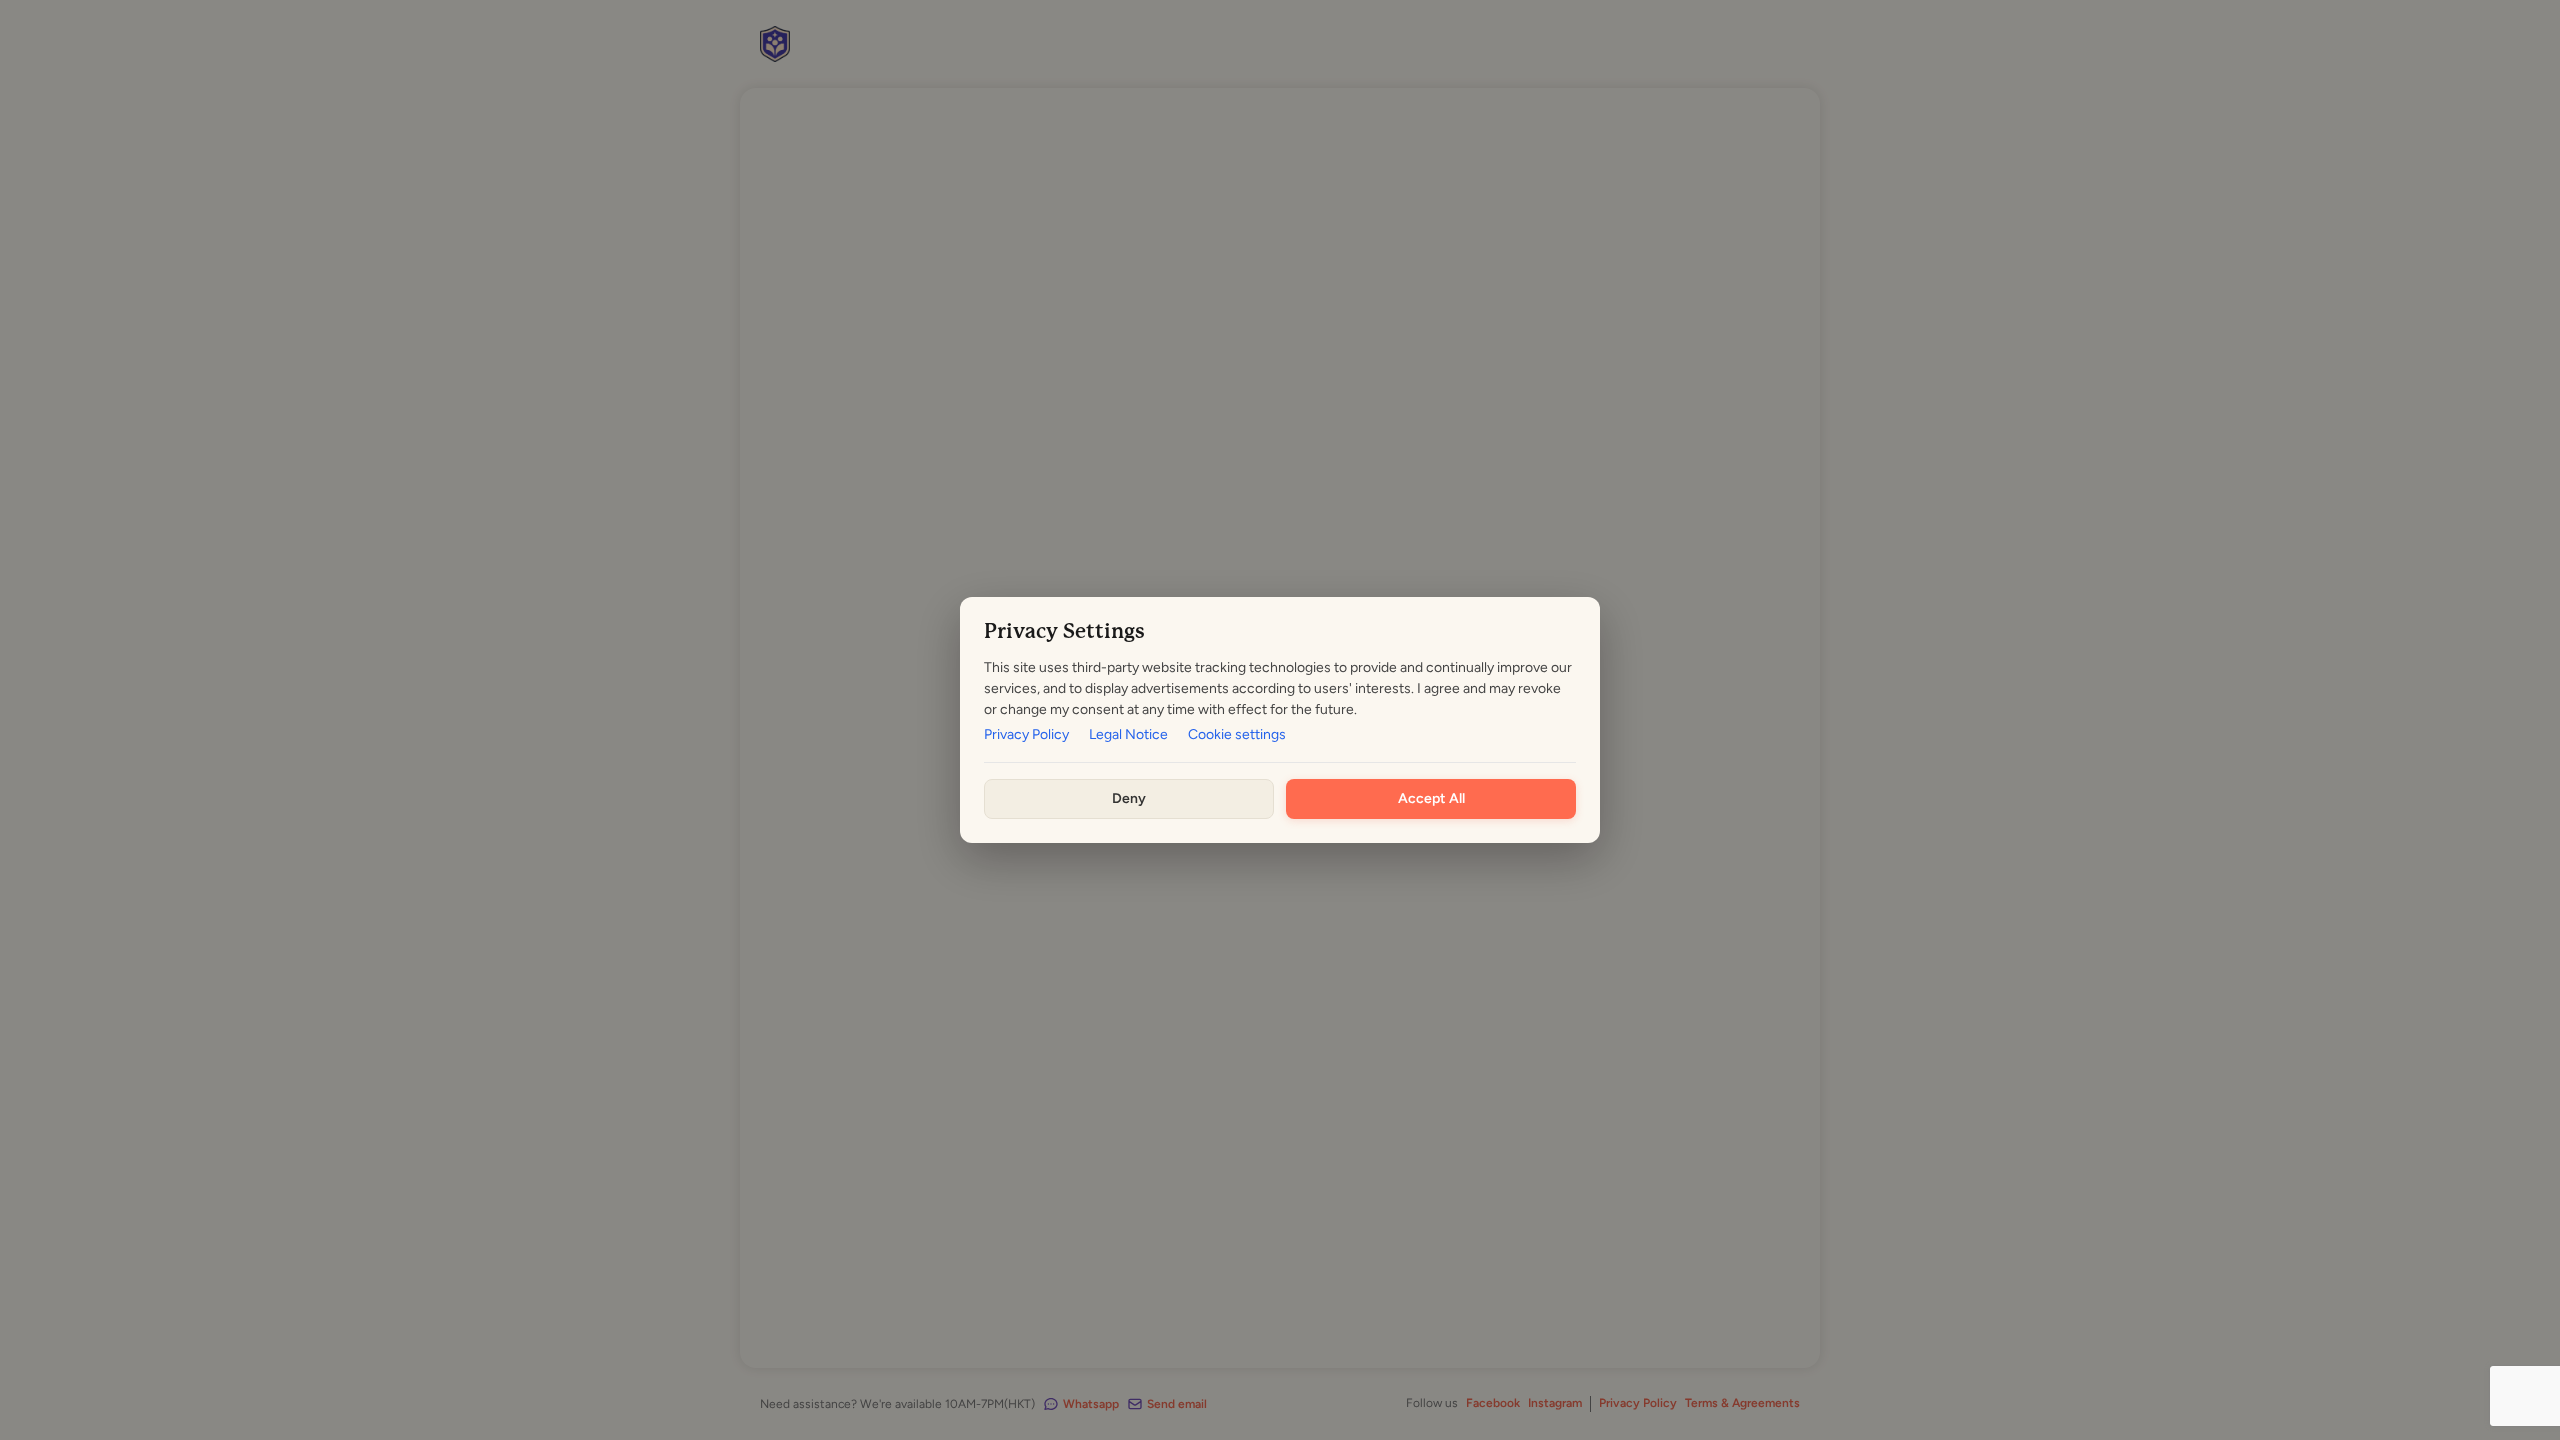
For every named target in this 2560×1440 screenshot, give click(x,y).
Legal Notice (1128, 735)
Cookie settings (1237, 735)
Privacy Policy (1026, 735)
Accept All (1431, 798)
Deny (1129, 798)
